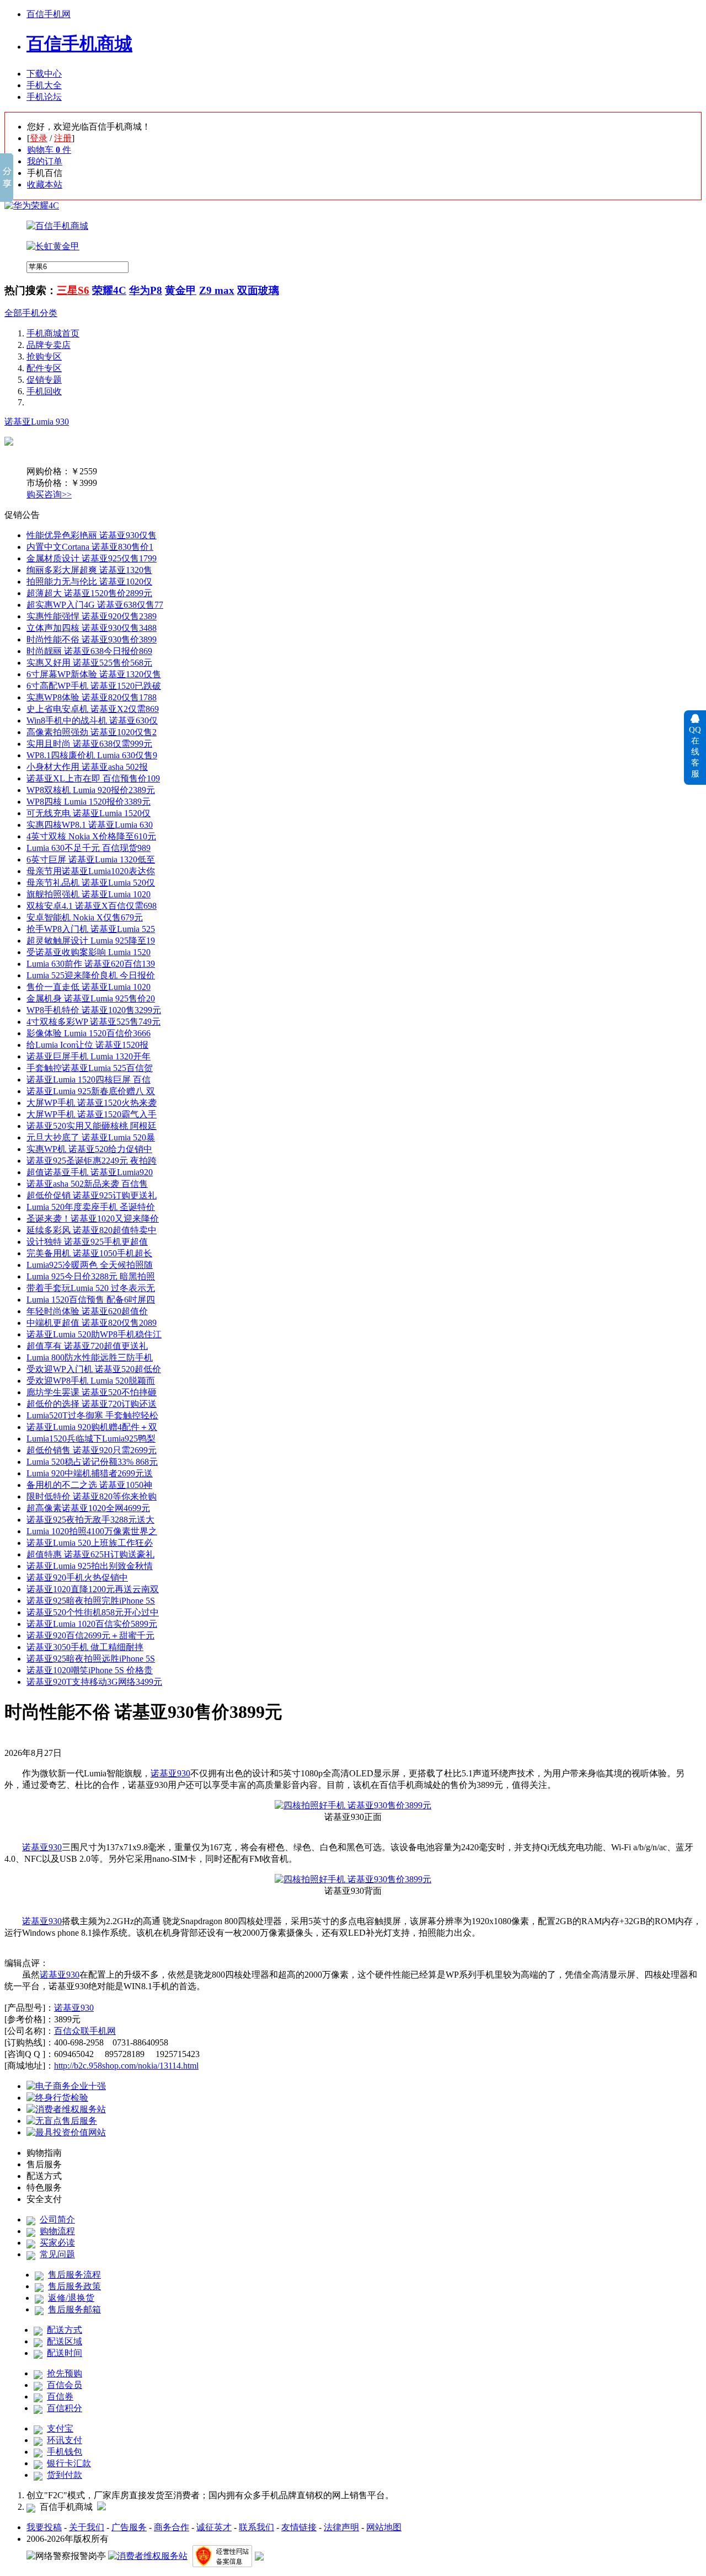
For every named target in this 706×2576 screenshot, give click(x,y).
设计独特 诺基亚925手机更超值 (87, 1242)
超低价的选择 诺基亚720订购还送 (92, 1404)
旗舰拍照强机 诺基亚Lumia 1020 (89, 894)
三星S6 (73, 290)
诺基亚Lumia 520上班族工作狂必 (90, 1543)
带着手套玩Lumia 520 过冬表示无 (91, 1288)
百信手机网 (49, 14)
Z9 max (217, 290)
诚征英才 (214, 2527)
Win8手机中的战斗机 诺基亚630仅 (92, 721)
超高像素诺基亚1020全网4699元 (88, 1508)
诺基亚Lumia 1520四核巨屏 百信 (89, 1080)
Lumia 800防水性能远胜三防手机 (90, 1357)
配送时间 (65, 2353)
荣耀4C (109, 290)
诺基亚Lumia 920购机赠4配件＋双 (92, 1427)
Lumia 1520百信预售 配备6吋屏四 (91, 1300)
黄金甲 (181, 290)
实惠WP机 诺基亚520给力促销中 (89, 1149)
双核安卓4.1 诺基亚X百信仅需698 (92, 906)
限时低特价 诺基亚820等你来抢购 (92, 1496)
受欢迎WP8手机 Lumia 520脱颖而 (91, 1381)
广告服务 (129, 2527)
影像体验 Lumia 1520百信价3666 (89, 1033)
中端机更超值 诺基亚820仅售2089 (92, 1323)
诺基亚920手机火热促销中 (77, 1578)
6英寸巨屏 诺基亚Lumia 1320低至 (91, 859)
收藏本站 (45, 184)
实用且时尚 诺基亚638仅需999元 (89, 744)
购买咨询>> (49, 494)
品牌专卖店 (49, 345)
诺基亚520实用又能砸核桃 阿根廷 (92, 1126)
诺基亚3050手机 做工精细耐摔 (85, 1647)
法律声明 (341, 2527)
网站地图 (384, 2527)
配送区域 (65, 2341)
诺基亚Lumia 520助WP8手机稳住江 (94, 1334)
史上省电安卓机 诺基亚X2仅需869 (93, 709)
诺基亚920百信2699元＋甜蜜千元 (90, 1635)
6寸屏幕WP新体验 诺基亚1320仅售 (94, 674)
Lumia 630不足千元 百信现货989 (89, 848)
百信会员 (65, 2385)
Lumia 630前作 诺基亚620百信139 (91, 964)
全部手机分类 (31, 313)
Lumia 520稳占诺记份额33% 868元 (92, 1462)
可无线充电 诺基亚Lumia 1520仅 (89, 813)
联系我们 (256, 2527)
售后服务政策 (74, 2286)
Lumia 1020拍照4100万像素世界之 (92, 1531)
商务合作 (172, 2527)
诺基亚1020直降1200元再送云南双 (93, 1589)
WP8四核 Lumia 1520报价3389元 (89, 802)
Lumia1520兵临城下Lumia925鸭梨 (91, 1439)
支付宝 (60, 2428)
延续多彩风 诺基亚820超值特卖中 (92, 1230)
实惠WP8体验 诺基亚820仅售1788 (92, 697)
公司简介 (57, 2219)
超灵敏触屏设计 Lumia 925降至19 (91, 941)
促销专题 (44, 380)
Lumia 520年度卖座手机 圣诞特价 (91, 1207)
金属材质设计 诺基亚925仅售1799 (92, 558)
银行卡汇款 (69, 2463)
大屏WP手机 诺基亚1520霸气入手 (92, 1114)
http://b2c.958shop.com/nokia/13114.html (126, 2066)
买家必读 (57, 2243)
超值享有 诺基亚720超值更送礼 (87, 1346)
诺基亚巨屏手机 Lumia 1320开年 (89, 1056)
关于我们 (87, 2527)
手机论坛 (44, 97)
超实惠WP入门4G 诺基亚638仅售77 (95, 605)
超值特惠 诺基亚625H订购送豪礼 (90, 1554)
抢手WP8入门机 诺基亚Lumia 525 (91, 929)
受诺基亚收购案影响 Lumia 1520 (89, 952)
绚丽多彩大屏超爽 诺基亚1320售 (89, 570)
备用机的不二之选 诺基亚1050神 (89, 1485)
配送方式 (65, 2330)
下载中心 (44, 74)
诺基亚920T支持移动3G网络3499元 (94, 1682)
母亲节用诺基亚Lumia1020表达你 (91, 871)
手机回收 (44, 391)
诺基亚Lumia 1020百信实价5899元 (92, 1624)
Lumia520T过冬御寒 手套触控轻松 (92, 1415)
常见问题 (57, 2254)
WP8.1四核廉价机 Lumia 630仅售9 (92, 755)
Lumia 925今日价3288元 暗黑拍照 (91, 1276)
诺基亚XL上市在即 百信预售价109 (93, 778)
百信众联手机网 (85, 2031)
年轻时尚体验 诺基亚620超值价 (87, 1311)
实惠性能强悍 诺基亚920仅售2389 (92, 616)
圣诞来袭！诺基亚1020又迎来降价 (93, 1219)
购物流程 (57, 2231)
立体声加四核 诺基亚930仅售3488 (92, 628)
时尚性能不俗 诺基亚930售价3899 (92, 639)
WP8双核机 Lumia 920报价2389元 (91, 790)
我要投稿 (44, 2527)
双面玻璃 (258, 290)
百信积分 (65, 2408)
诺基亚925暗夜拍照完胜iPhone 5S (91, 1601)
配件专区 (44, 368)
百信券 (60, 2396)
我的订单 (45, 161)
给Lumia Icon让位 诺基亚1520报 (87, 1045)
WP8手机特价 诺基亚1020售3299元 (94, 1010)
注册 (63, 138)
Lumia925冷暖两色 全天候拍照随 (90, 1265)
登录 (39, 138)
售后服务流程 (74, 2275)
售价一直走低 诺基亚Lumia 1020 (89, 987)
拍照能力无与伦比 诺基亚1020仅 (89, 582)
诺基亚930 (170, 1773)
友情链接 (299, 2527)
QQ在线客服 (695, 752)
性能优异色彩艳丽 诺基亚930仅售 (92, 535)
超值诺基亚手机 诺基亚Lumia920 (90, 1172)
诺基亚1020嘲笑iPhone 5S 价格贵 (90, 1670)
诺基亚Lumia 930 (37, 422)
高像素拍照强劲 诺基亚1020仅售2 (92, 732)
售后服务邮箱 (74, 2309)
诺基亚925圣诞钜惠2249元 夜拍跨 (92, 1161)
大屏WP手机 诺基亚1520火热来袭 (92, 1103)
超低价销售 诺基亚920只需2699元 (92, 1450)
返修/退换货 (71, 2298)
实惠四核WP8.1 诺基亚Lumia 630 (90, 825)
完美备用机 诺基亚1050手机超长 (89, 1253)
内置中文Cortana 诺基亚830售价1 (90, 547)
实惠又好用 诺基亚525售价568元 (89, 663)
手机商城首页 (53, 333)
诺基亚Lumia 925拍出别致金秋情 (90, 1566)
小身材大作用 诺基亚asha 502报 (87, 767)
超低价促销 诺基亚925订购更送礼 (92, 1195)
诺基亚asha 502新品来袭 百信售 (87, 1184)
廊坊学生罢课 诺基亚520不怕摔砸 (92, 1392)
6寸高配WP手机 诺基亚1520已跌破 (94, 686)
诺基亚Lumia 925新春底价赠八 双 (91, 1091)
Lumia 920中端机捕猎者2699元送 (90, 1473)
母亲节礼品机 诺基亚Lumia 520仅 (91, 883)
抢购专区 (44, 357)
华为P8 (146, 290)
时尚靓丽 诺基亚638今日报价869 (89, 651)
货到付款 (65, 2475)
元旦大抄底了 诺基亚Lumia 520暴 (91, 1137)
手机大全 (44, 85)
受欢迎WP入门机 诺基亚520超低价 (94, 1369)
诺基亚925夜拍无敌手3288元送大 (90, 1520)
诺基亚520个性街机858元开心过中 (93, 1612)
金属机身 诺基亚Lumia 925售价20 (91, 998)
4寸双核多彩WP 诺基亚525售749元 (93, 1022)
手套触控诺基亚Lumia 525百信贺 (90, 1068)
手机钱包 (65, 2452)
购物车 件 (49, 150)
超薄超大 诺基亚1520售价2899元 (89, 593)
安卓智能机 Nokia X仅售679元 (85, 917)
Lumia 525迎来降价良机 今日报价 (91, 975)
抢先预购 (65, 2373)
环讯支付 (65, 2440)
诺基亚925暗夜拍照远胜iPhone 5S (91, 1659)
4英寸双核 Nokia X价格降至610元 (91, 836)
